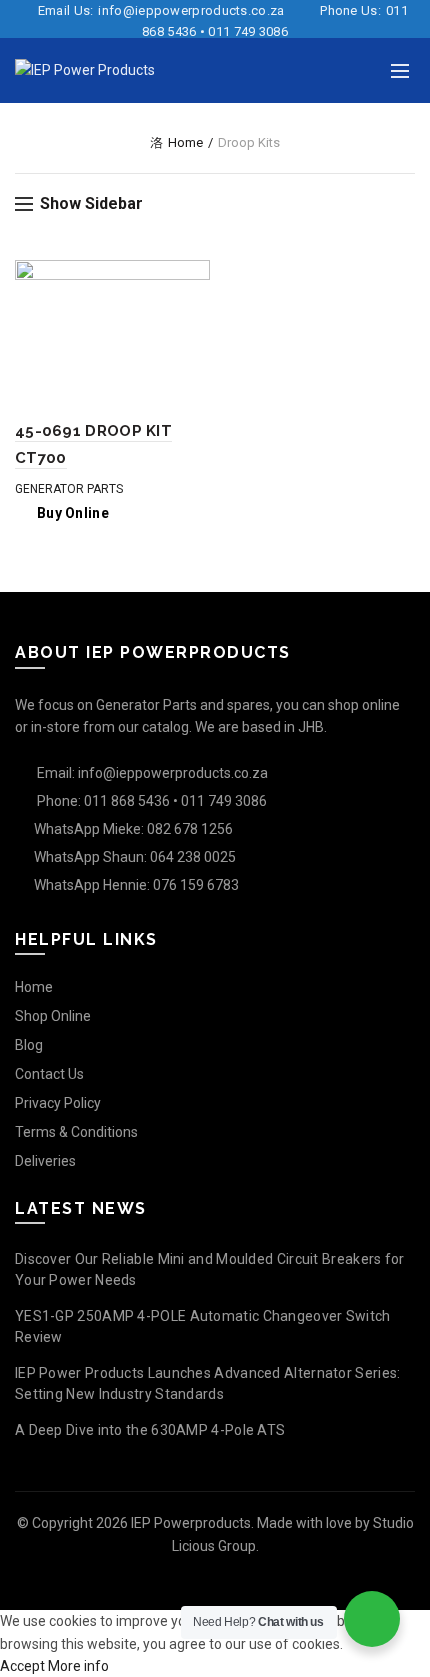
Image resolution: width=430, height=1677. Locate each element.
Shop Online (53, 1016)
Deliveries (45, 1161)
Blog (29, 1045)
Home (185, 142)
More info (78, 1666)
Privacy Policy (58, 1103)
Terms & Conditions (76, 1132)
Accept (22, 1666)
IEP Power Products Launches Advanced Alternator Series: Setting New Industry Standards (208, 1383)
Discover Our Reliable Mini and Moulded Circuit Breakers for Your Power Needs (210, 1269)
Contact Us (49, 1074)
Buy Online (73, 513)
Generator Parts (69, 489)
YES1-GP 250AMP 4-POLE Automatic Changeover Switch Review (203, 1326)
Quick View (192, 277)
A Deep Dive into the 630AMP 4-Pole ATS (150, 1430)
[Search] (359, 71)
